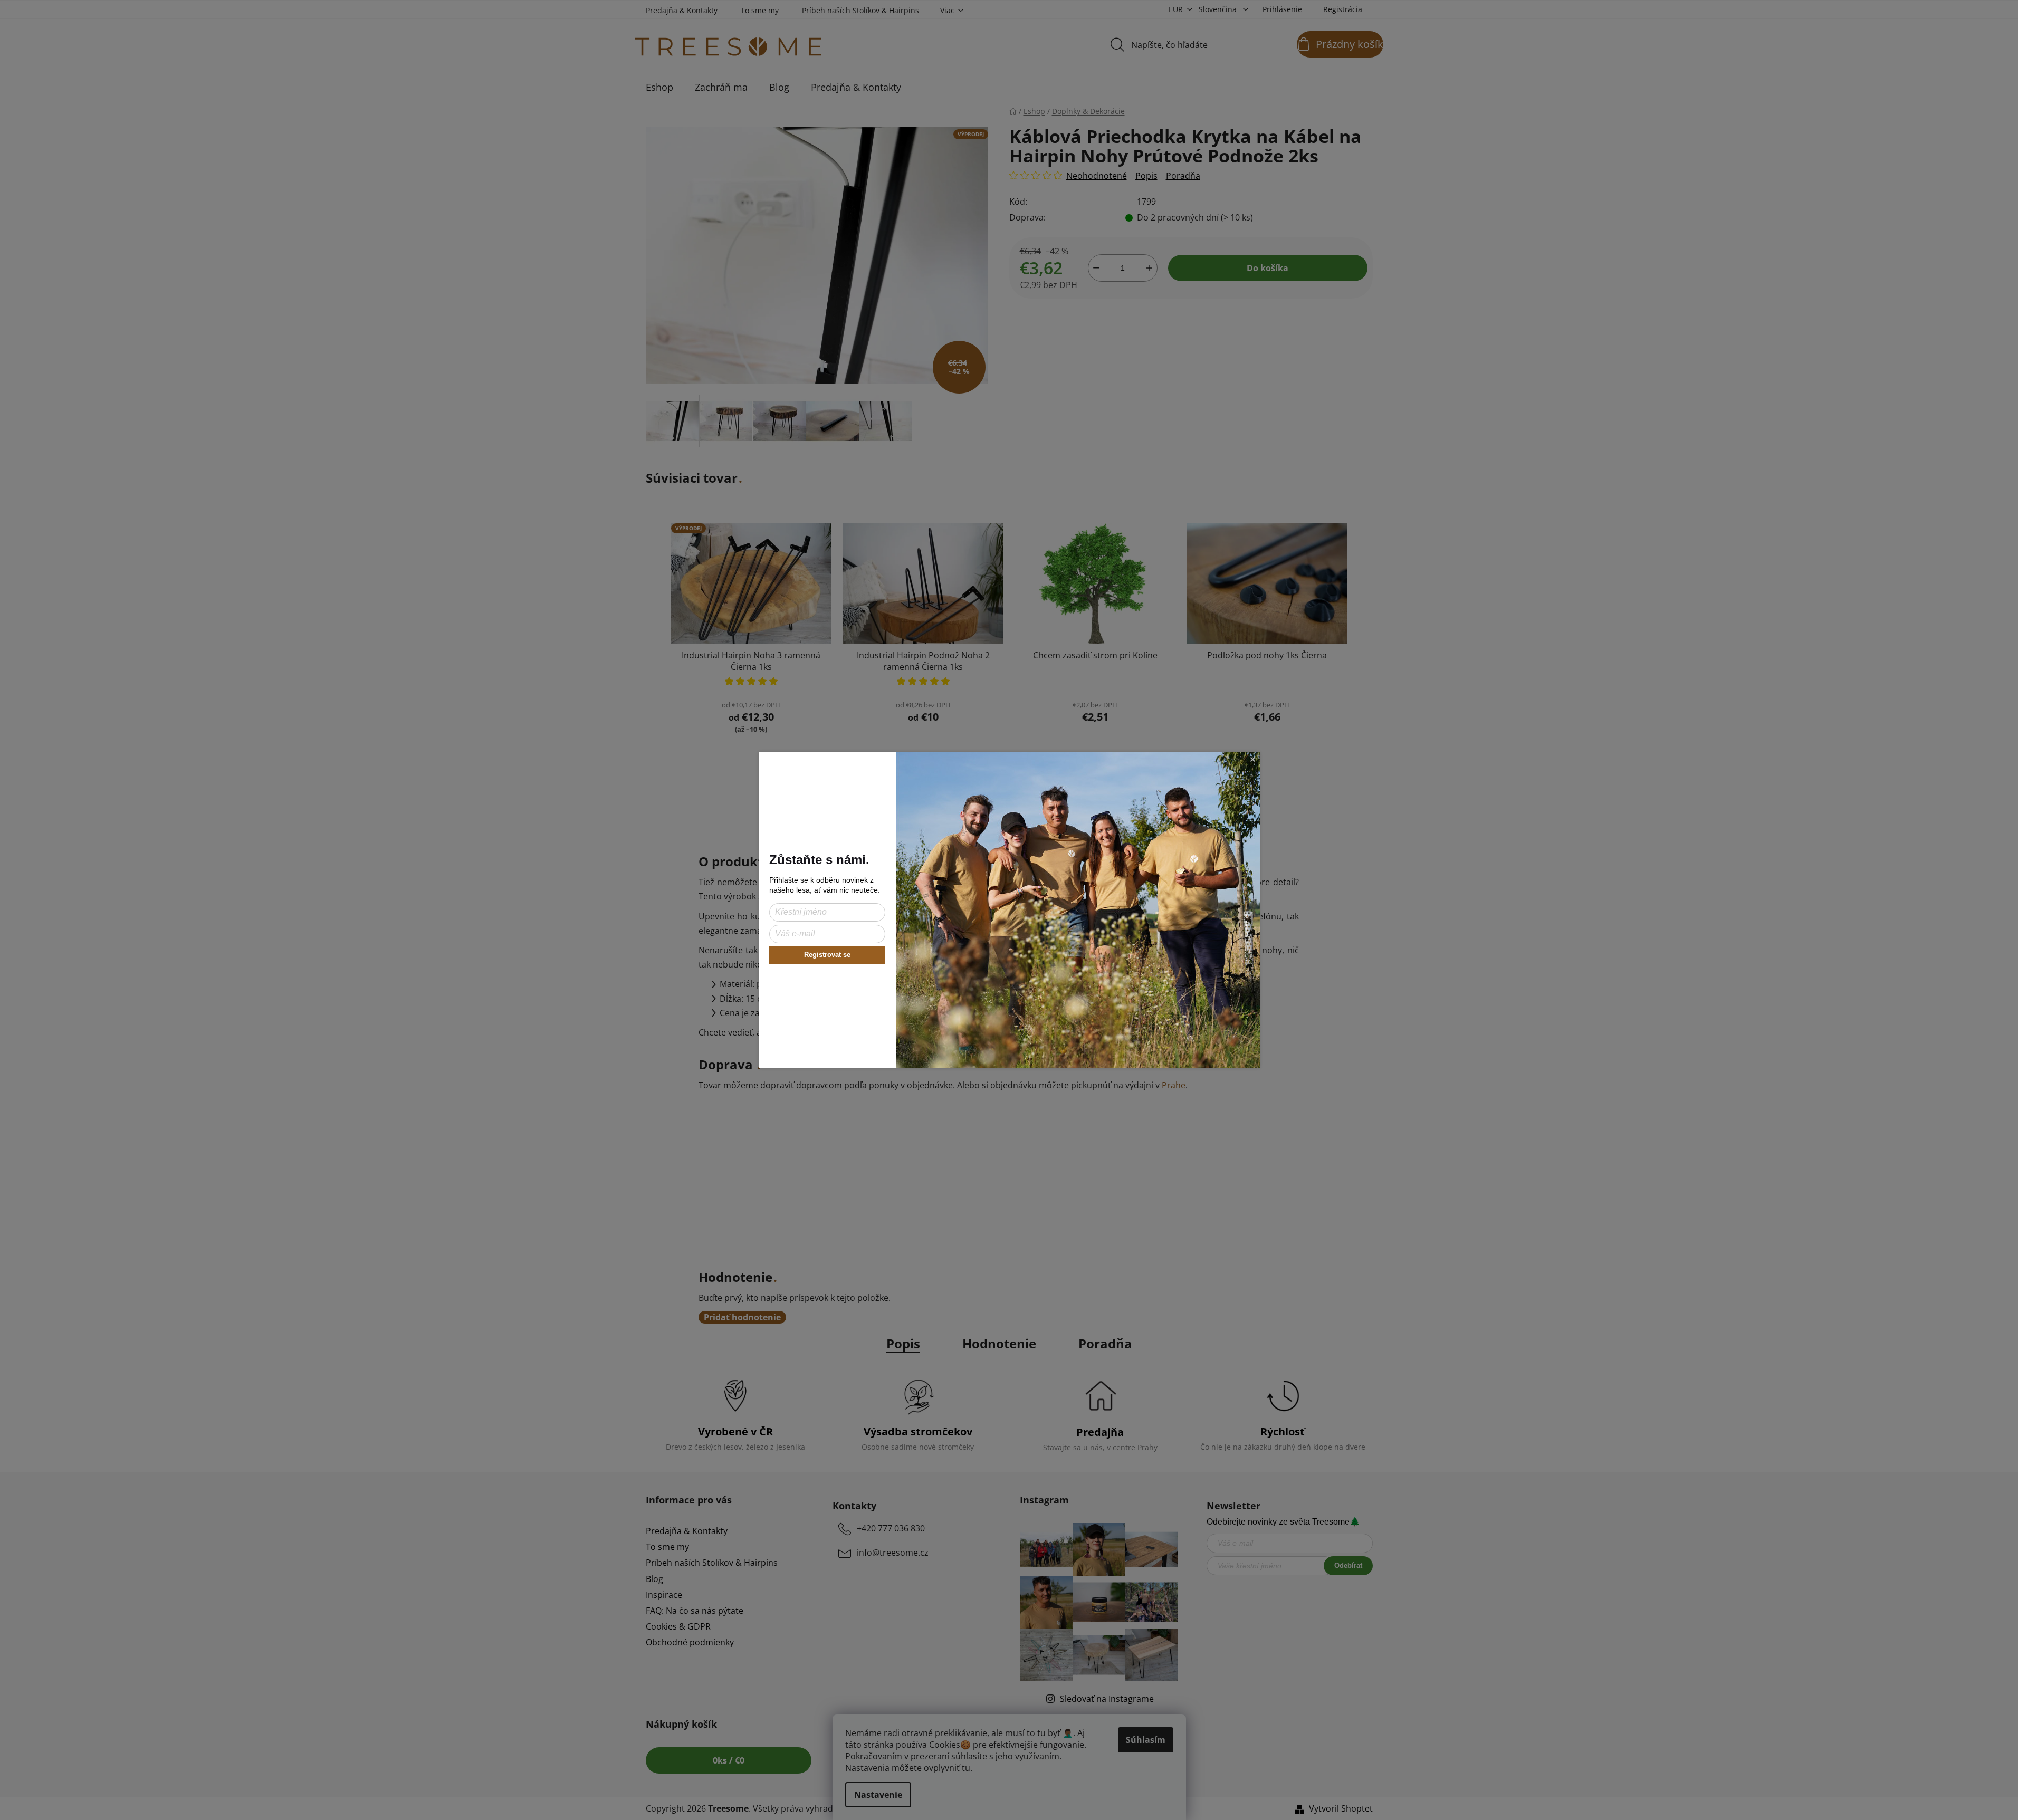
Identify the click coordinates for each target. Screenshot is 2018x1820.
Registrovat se (827, 955)
